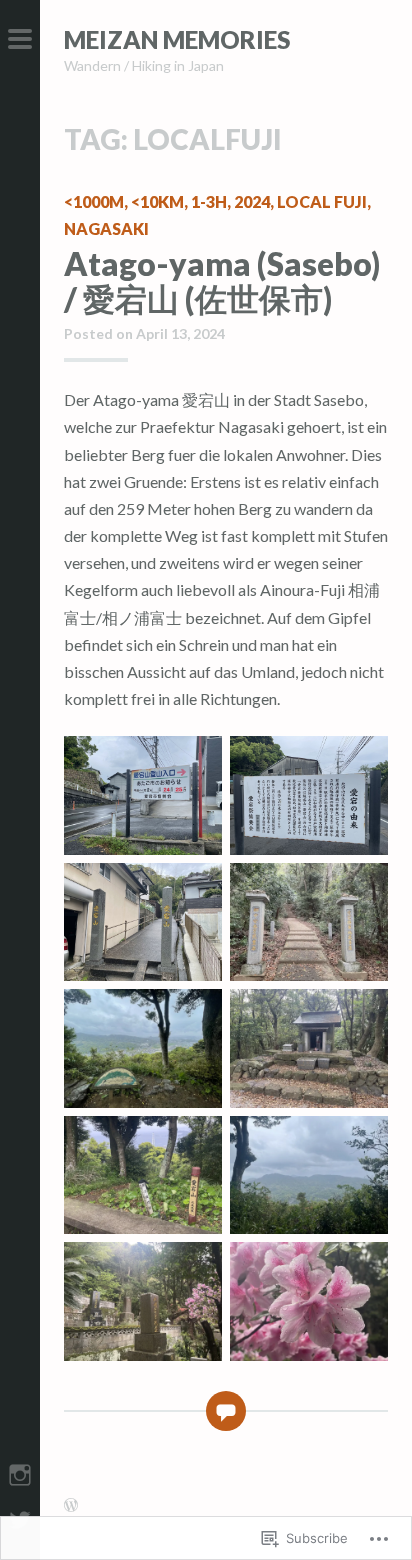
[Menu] (20, 40)
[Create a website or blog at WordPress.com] (71, 1505)
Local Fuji (322, 201)
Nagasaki (106, 228)
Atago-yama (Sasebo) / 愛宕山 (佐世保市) (222, 281)
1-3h (209, 201)
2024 (252, 201)
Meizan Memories (177, 39)
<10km (157, 201)
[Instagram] (20, 1472)
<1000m (94, 201)
